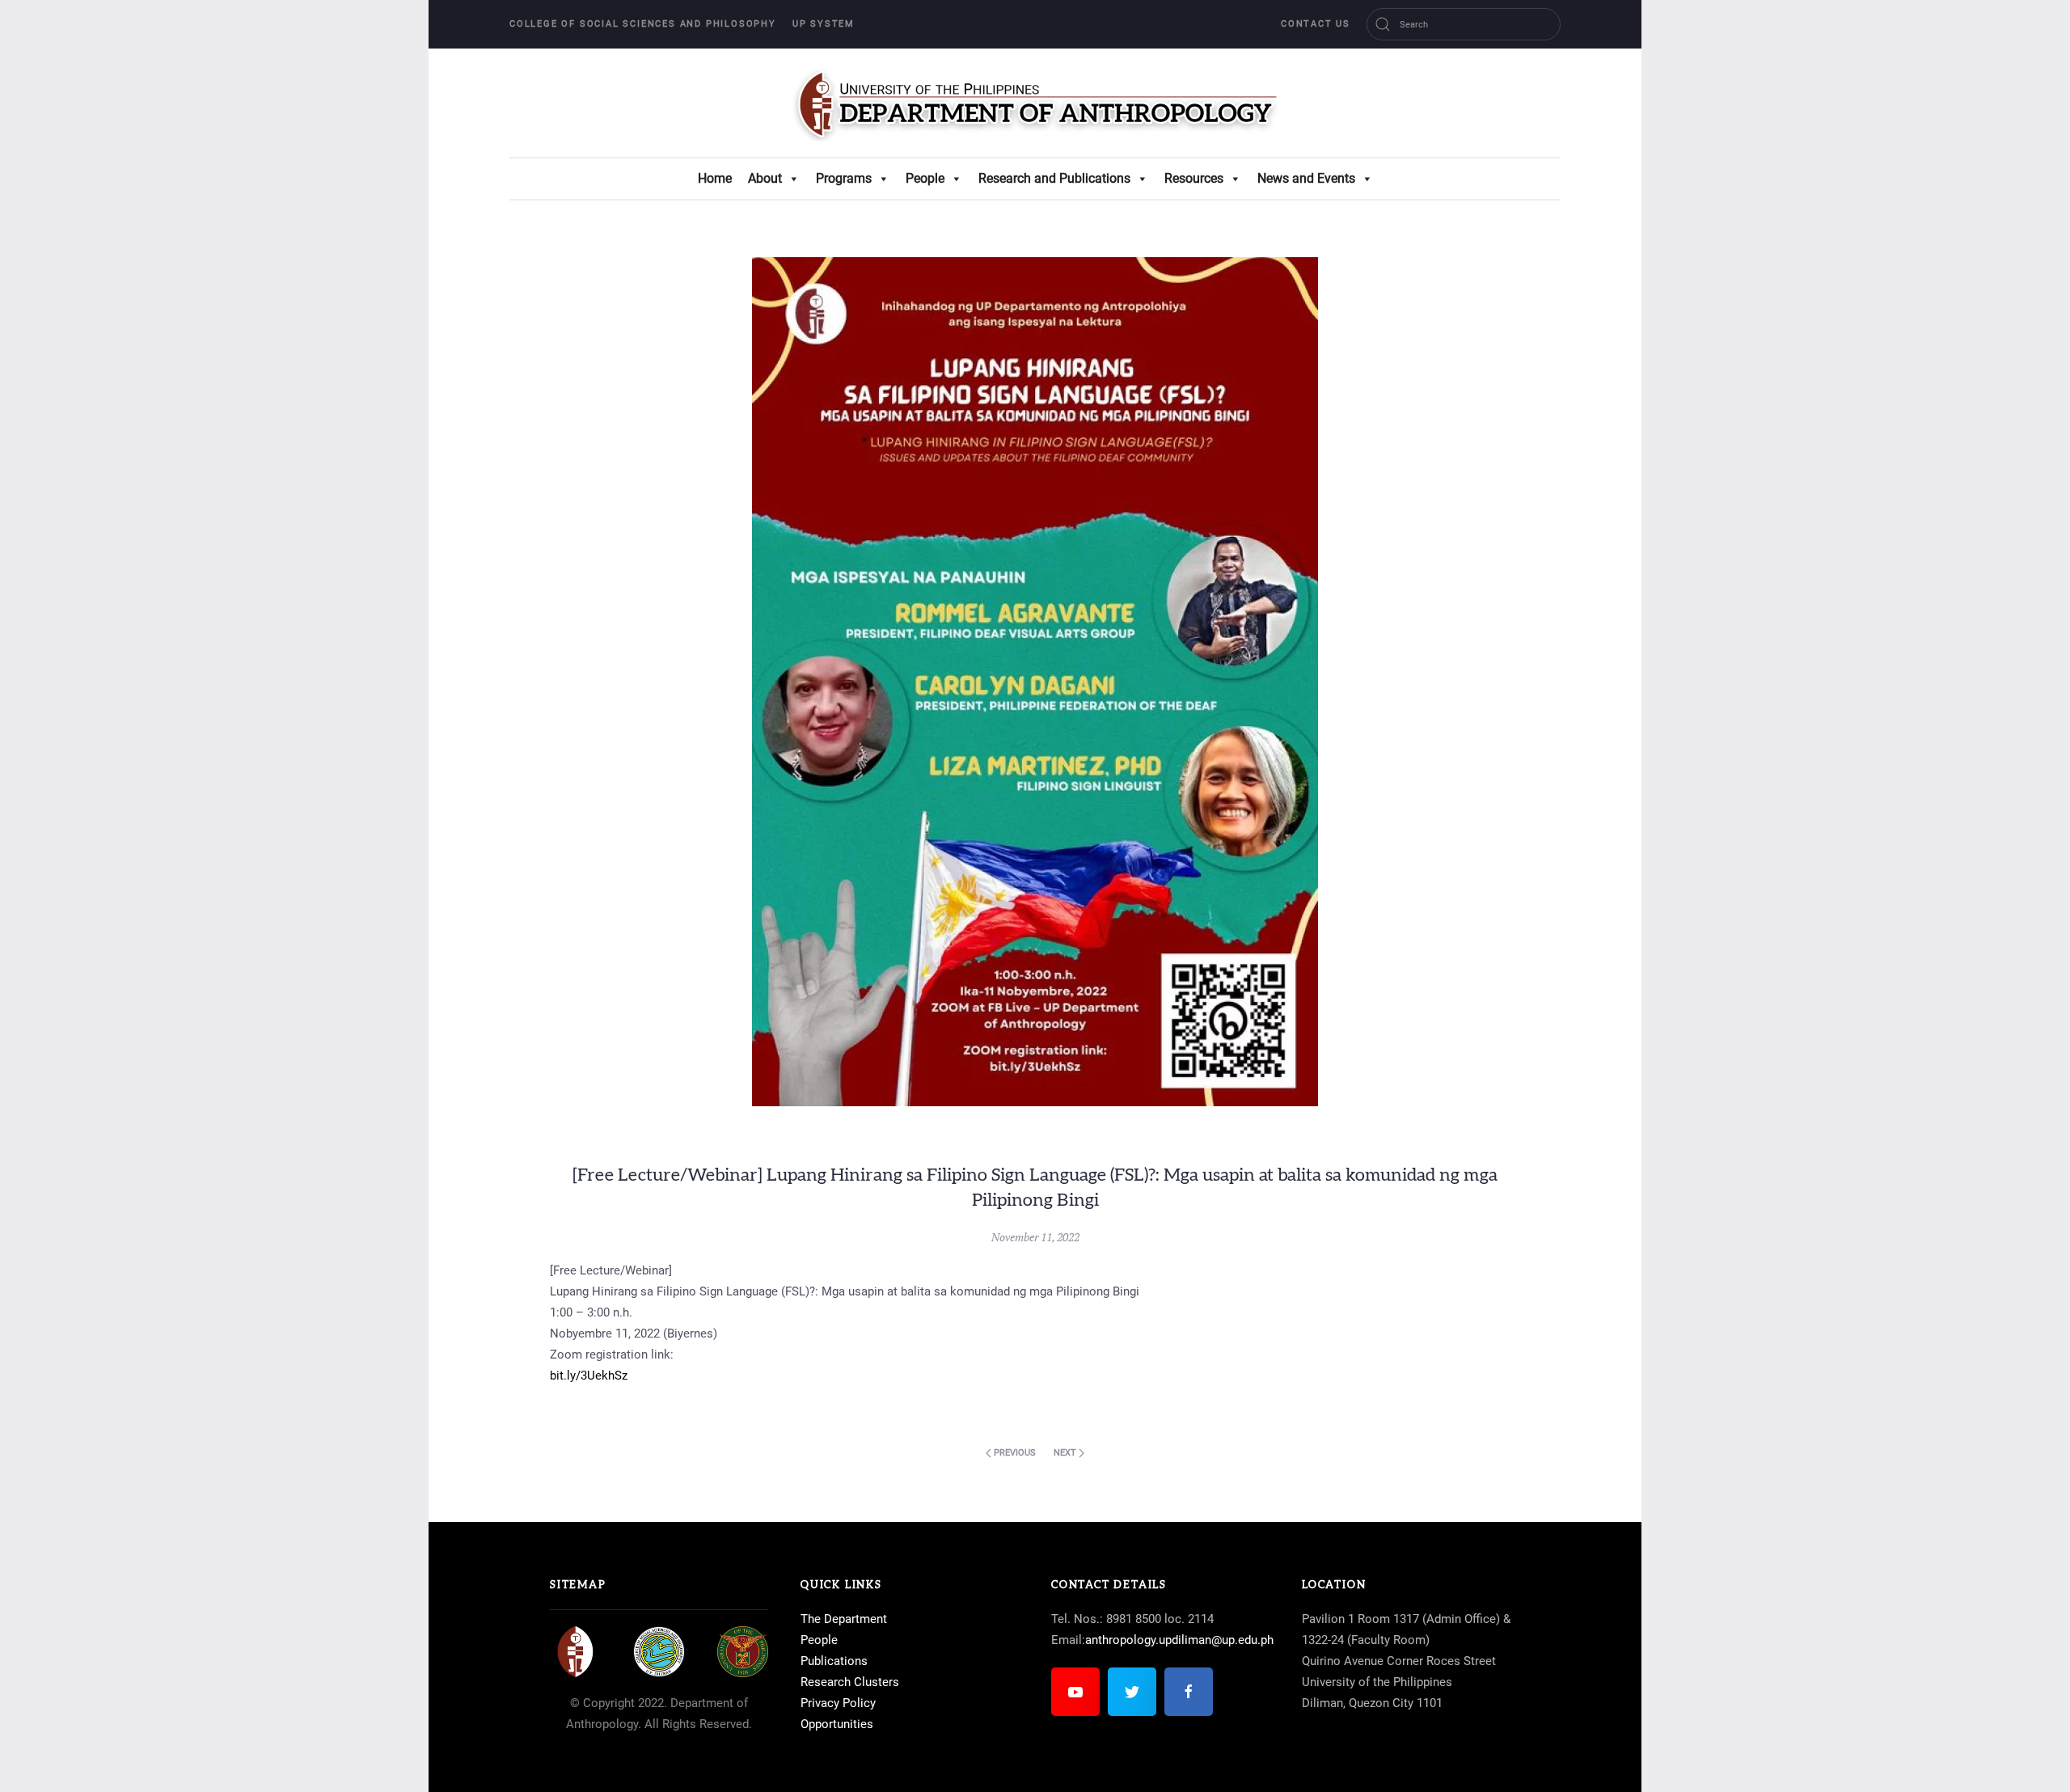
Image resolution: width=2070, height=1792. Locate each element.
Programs (844, 178)
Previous (1014, 1453)
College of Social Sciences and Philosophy (643, 24)
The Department (844, 1619)
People (925, 178)
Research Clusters (850, 1682)
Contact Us (1316, 24)
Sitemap (578, 1585)
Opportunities (837, 1724)
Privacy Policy (838, 1703)
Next (1066, 1453)
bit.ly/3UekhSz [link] (589, 1376)
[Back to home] (1035, 103)
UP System (824, 24)
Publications (834, 1661)
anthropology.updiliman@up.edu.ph (1179, 1640)
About (765, 178)
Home (715, 178)
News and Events (1306, 178)
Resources (1194, 178)
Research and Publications (1054, 178)
